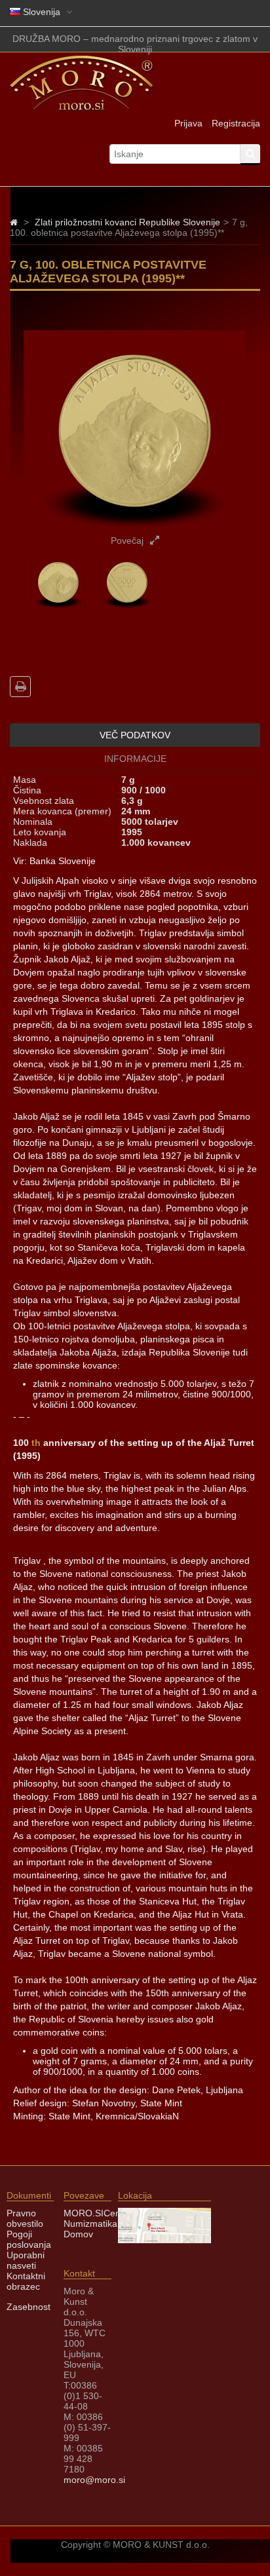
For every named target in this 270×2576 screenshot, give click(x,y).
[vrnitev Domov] (14, 222)
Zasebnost (29, 2307)
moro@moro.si (94, 2480)
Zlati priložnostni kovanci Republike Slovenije (127, 222)
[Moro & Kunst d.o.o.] (82, 108)
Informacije (135, 759)
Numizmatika (90, 2224)
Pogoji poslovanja (29, 2239)
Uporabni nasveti (26, 2260)
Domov (78, 2234)
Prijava (188, 123)
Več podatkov (135, 735)
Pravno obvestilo (25, 2218)
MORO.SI (84, 2213)
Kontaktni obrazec (26, 2281)
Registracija (236, 123)
